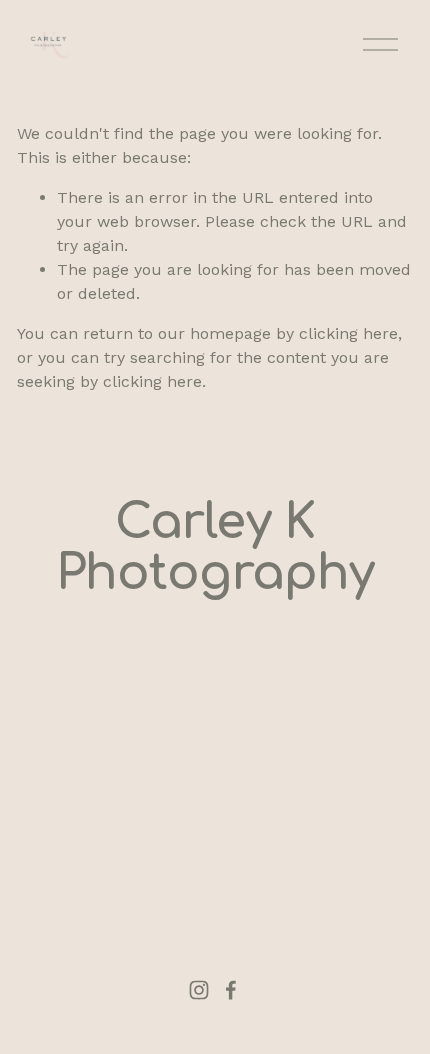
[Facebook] (231, 990)
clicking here (348, 333)
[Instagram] (199, 990)
